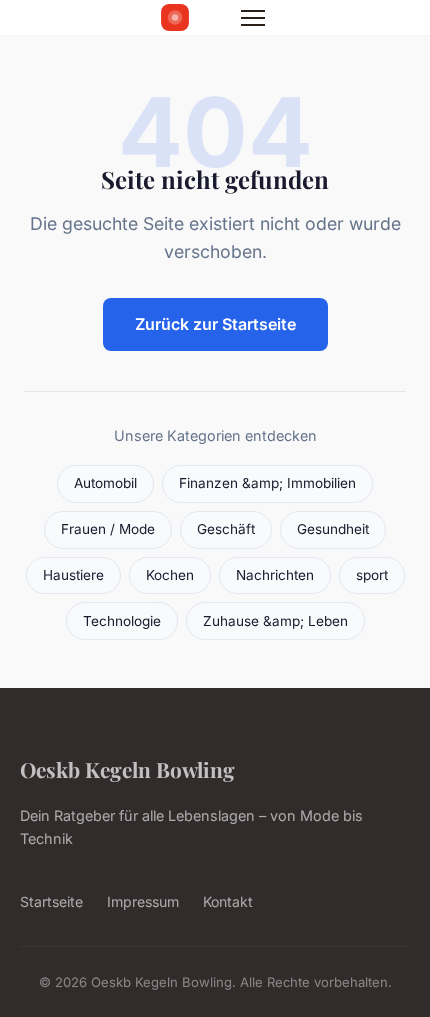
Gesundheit (333, 529)
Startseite (51, 901)
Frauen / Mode (108, 529)
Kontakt (228, 901)
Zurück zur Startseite (215, 324)
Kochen (170, 575)
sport (372, 575)
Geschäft (226, 529)
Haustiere (73, 575)
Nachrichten (275, 575)
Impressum (143, 901)
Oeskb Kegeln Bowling (127, 769)
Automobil (105, 483)
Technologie (122, 621)
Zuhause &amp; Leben (275, 621)
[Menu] (253, 18)
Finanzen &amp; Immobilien (267, 483)
